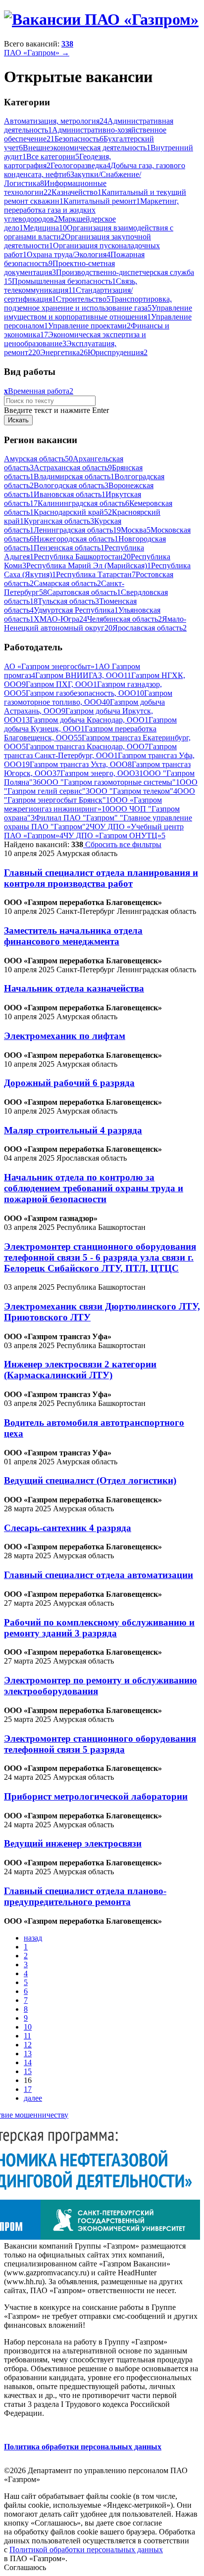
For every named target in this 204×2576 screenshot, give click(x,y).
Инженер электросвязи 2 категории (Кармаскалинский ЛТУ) (80, 1370)
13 (28, 2054)
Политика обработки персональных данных (83, 2447)
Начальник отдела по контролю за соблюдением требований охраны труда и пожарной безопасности (94, 1188)
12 (28, 2045)
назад (33, 1938)
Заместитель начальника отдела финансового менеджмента (73, 936)
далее (33, 2098)
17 (28, 2089)
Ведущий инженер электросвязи (73, 1843)
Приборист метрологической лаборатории (96, 1796)
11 (27, 2036)
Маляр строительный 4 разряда (73, 1130)
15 (28, 2071)
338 (67, 44)
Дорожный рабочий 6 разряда (69, 1083)
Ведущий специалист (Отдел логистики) (90, 1480)
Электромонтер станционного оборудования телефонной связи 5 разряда (100, 1744)
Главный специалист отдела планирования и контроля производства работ (101, 878)
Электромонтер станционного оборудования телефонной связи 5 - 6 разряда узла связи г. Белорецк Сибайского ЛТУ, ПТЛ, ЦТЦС (100, 1257)
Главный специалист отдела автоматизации (99, 1575)
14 (28, 2062)
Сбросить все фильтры (122, 844)
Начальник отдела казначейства (74, 988)
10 (28, 2027)
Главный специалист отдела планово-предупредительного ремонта (85, 1896)
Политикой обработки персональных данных (86, 2550)
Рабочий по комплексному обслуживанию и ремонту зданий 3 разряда (99, 1628)
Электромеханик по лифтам (65, 1036)
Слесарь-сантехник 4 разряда (68, 1528)
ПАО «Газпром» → (37, 53)
